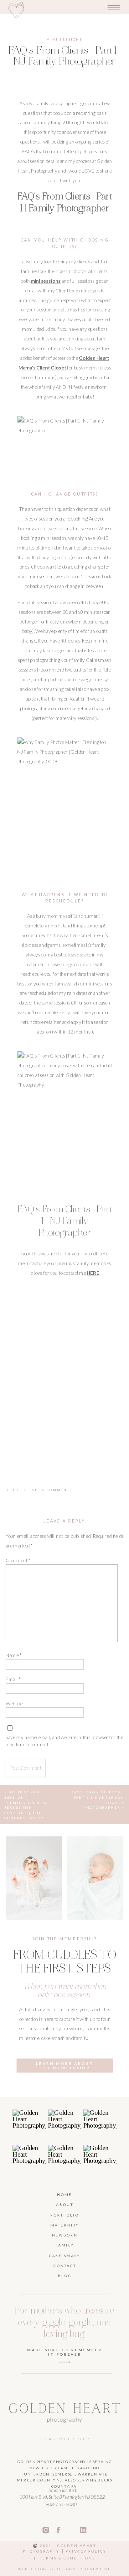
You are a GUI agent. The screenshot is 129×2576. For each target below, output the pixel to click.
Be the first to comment (38, 1490)
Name (13, 1655)
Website (14, 1704)
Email (13, 1679)
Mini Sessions (64, 39)
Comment (18, 1560)
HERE (93, 1273)
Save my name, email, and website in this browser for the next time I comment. (64, 1741)
